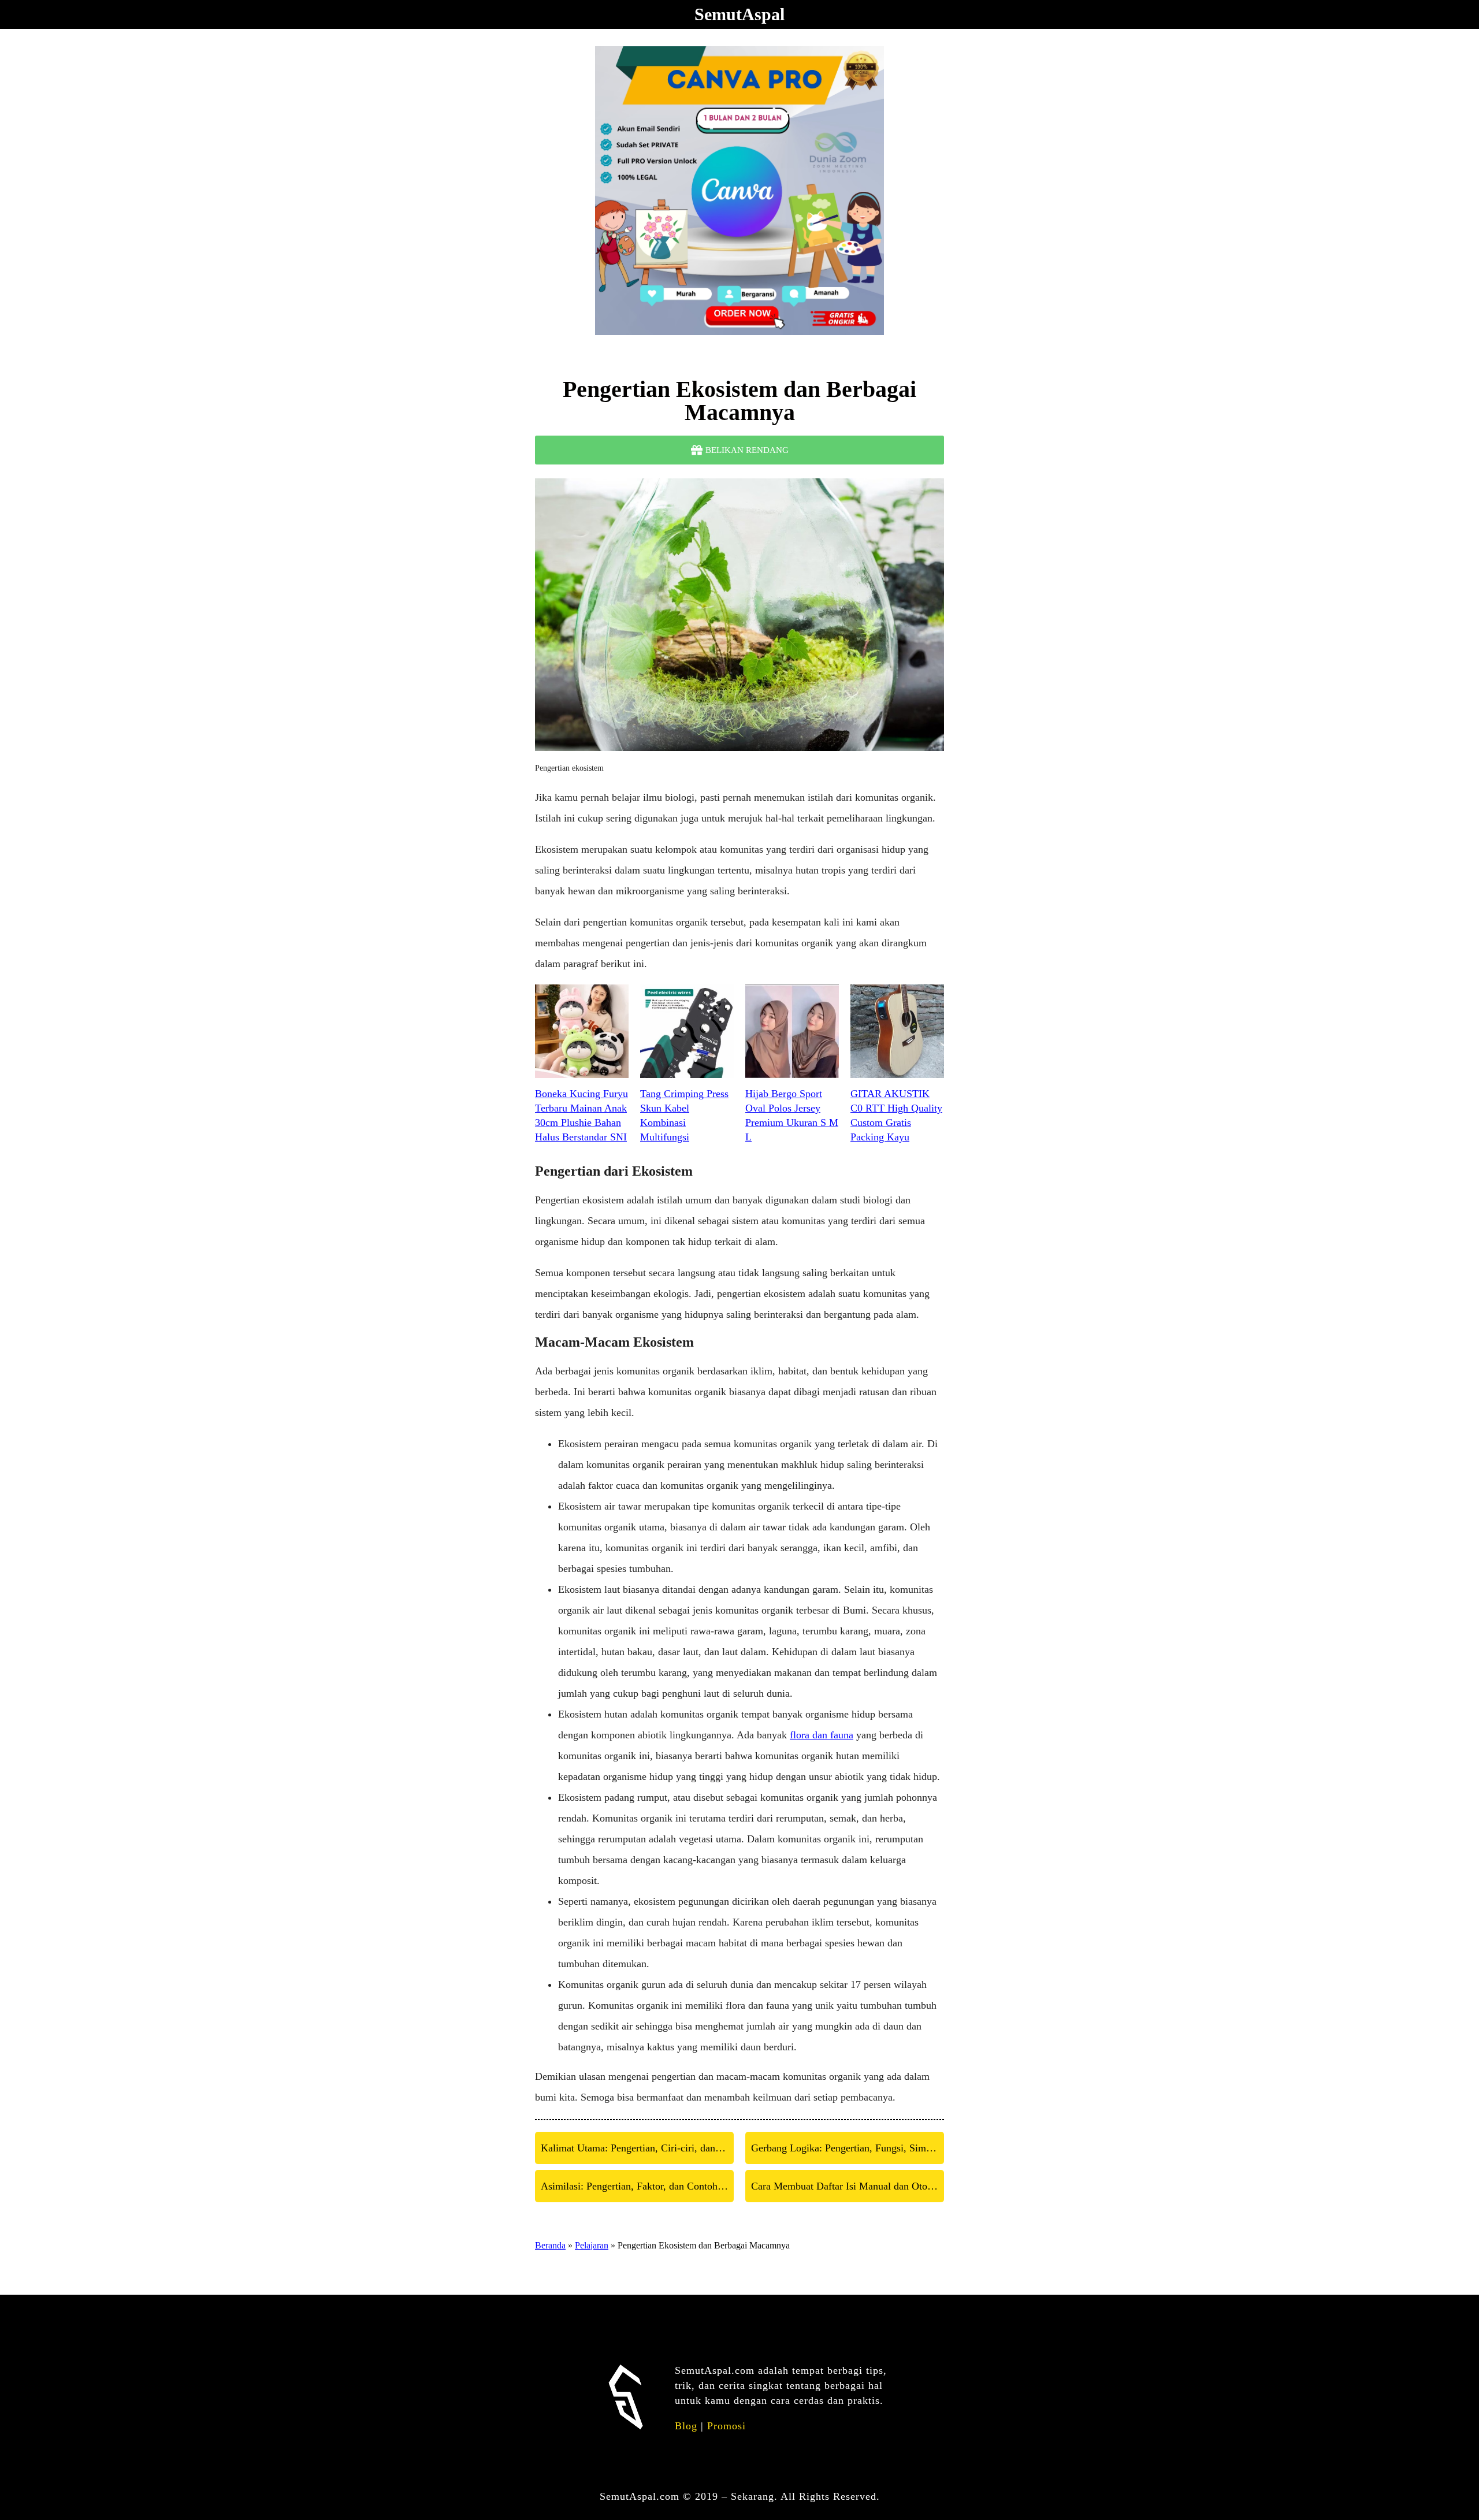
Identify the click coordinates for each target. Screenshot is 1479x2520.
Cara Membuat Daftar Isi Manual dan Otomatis (848, 2186)
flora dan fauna (822, 1735)
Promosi (727, 2426)
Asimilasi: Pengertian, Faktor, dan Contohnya (637, 2186)
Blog (686, 2426)
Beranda (550, 2245)
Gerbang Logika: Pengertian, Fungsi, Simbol (845, 2148)
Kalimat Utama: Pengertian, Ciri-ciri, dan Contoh (637, 2148)
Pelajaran (592, 2245)
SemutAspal (739, 14)
